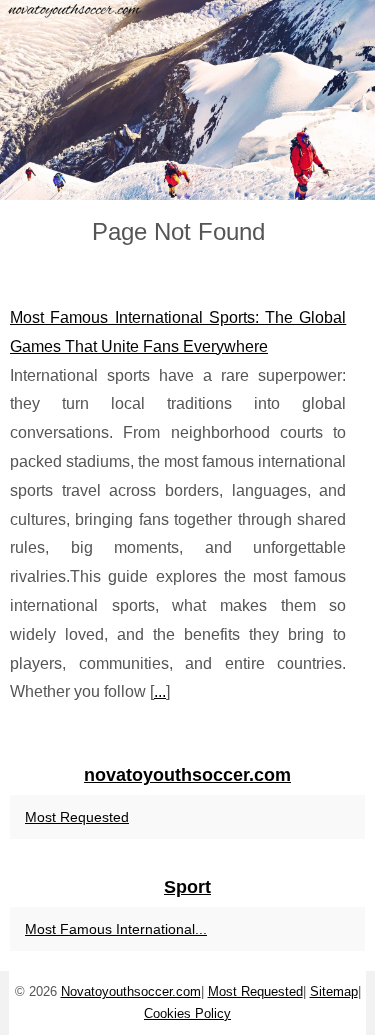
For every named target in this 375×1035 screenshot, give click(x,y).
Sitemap (334, 991)
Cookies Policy (187, 1013)
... (160, 691)
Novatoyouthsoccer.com (131, 991)
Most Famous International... (116, 929)
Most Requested (77, 817)
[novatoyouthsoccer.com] (187, 100)
